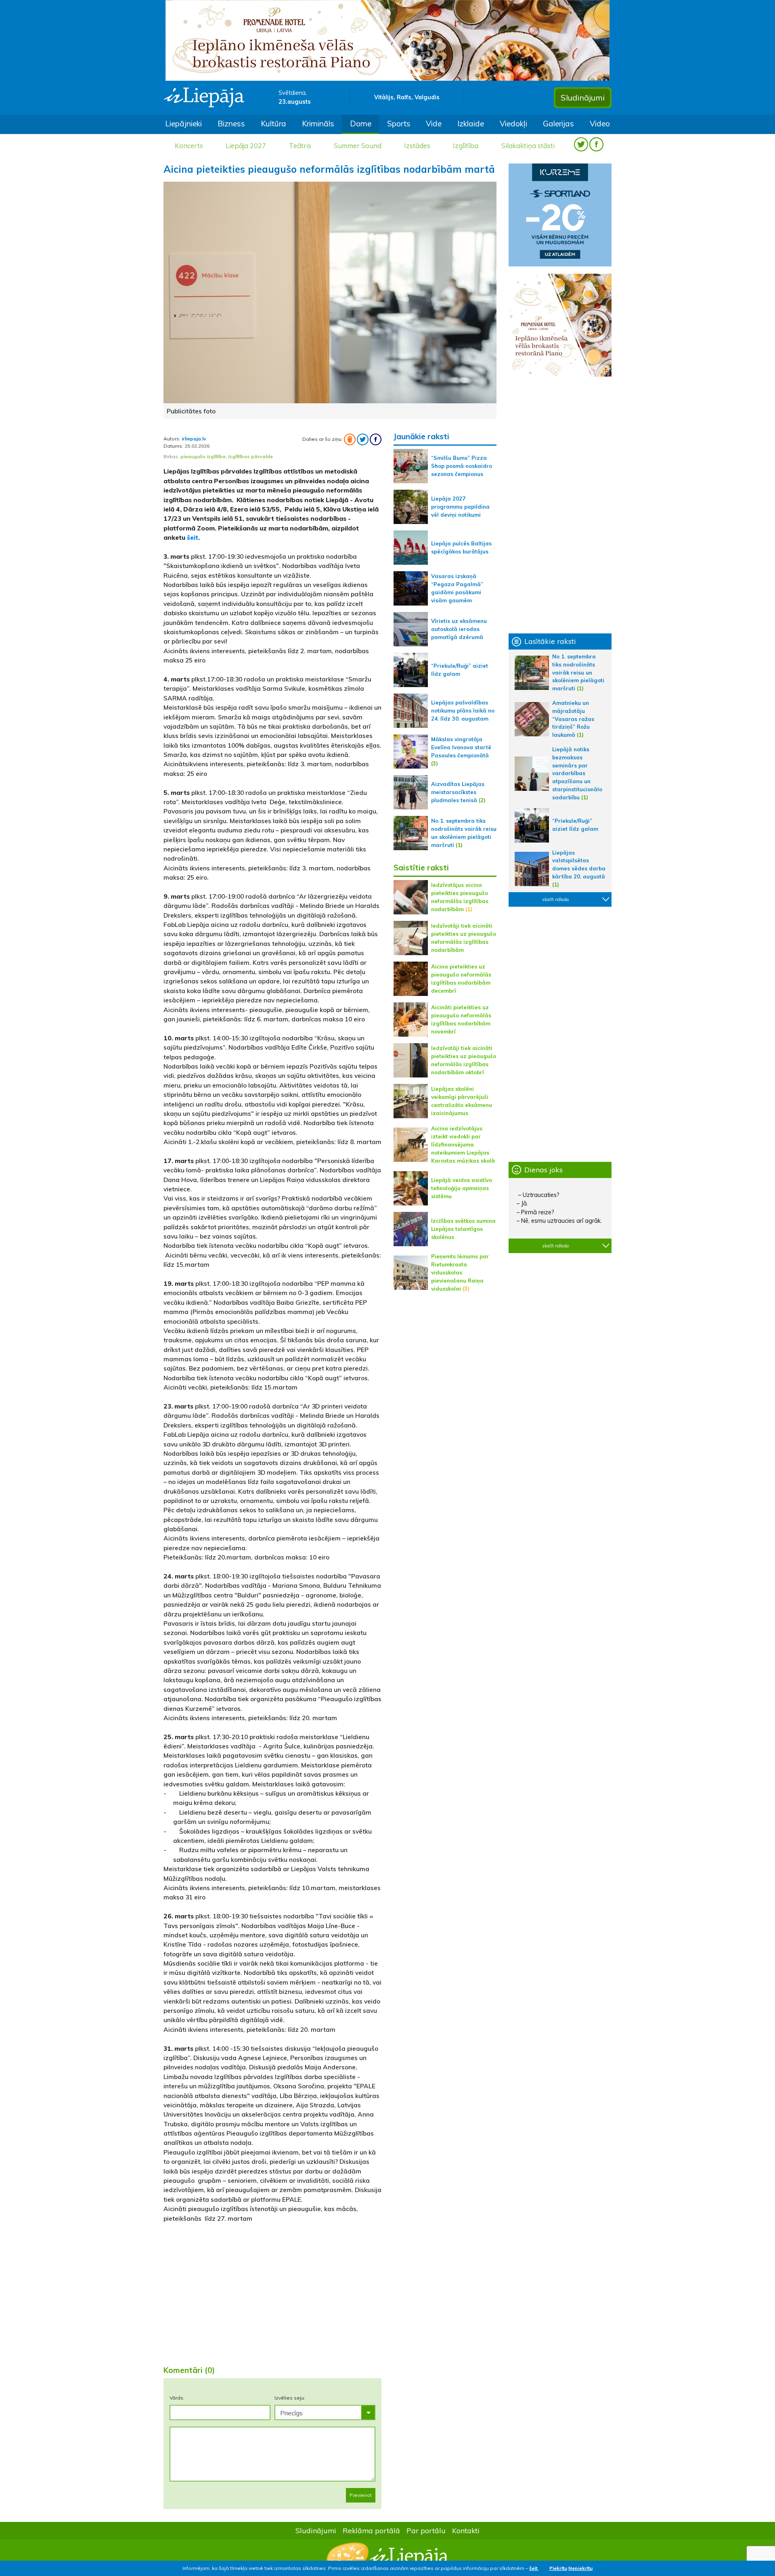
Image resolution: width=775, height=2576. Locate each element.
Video (600, 124)
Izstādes (417, 146)
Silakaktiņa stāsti (528, 146)
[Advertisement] (272, 2295)
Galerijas (558, 124)
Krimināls (318, 124)
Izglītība (466, 146)
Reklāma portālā (371, 2530)
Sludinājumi (583, 97)
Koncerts (189, 146)
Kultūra (273, 124)
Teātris (300, 146)
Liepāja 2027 (246, 146)
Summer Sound (358, 146)
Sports (399, 124)
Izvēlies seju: (290, 2398)
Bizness (231, 124)
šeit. (534, 2568)
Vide (434, 124)
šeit (193, 537)
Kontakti (466, 2530)
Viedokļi (513, 124)
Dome (361, 124)
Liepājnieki (183, 124)
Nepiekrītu (580, 2568)
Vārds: (177, 2398)
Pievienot (361, 2495)
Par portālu (426, 2530)
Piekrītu (558, 2568)
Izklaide (471, 124)
